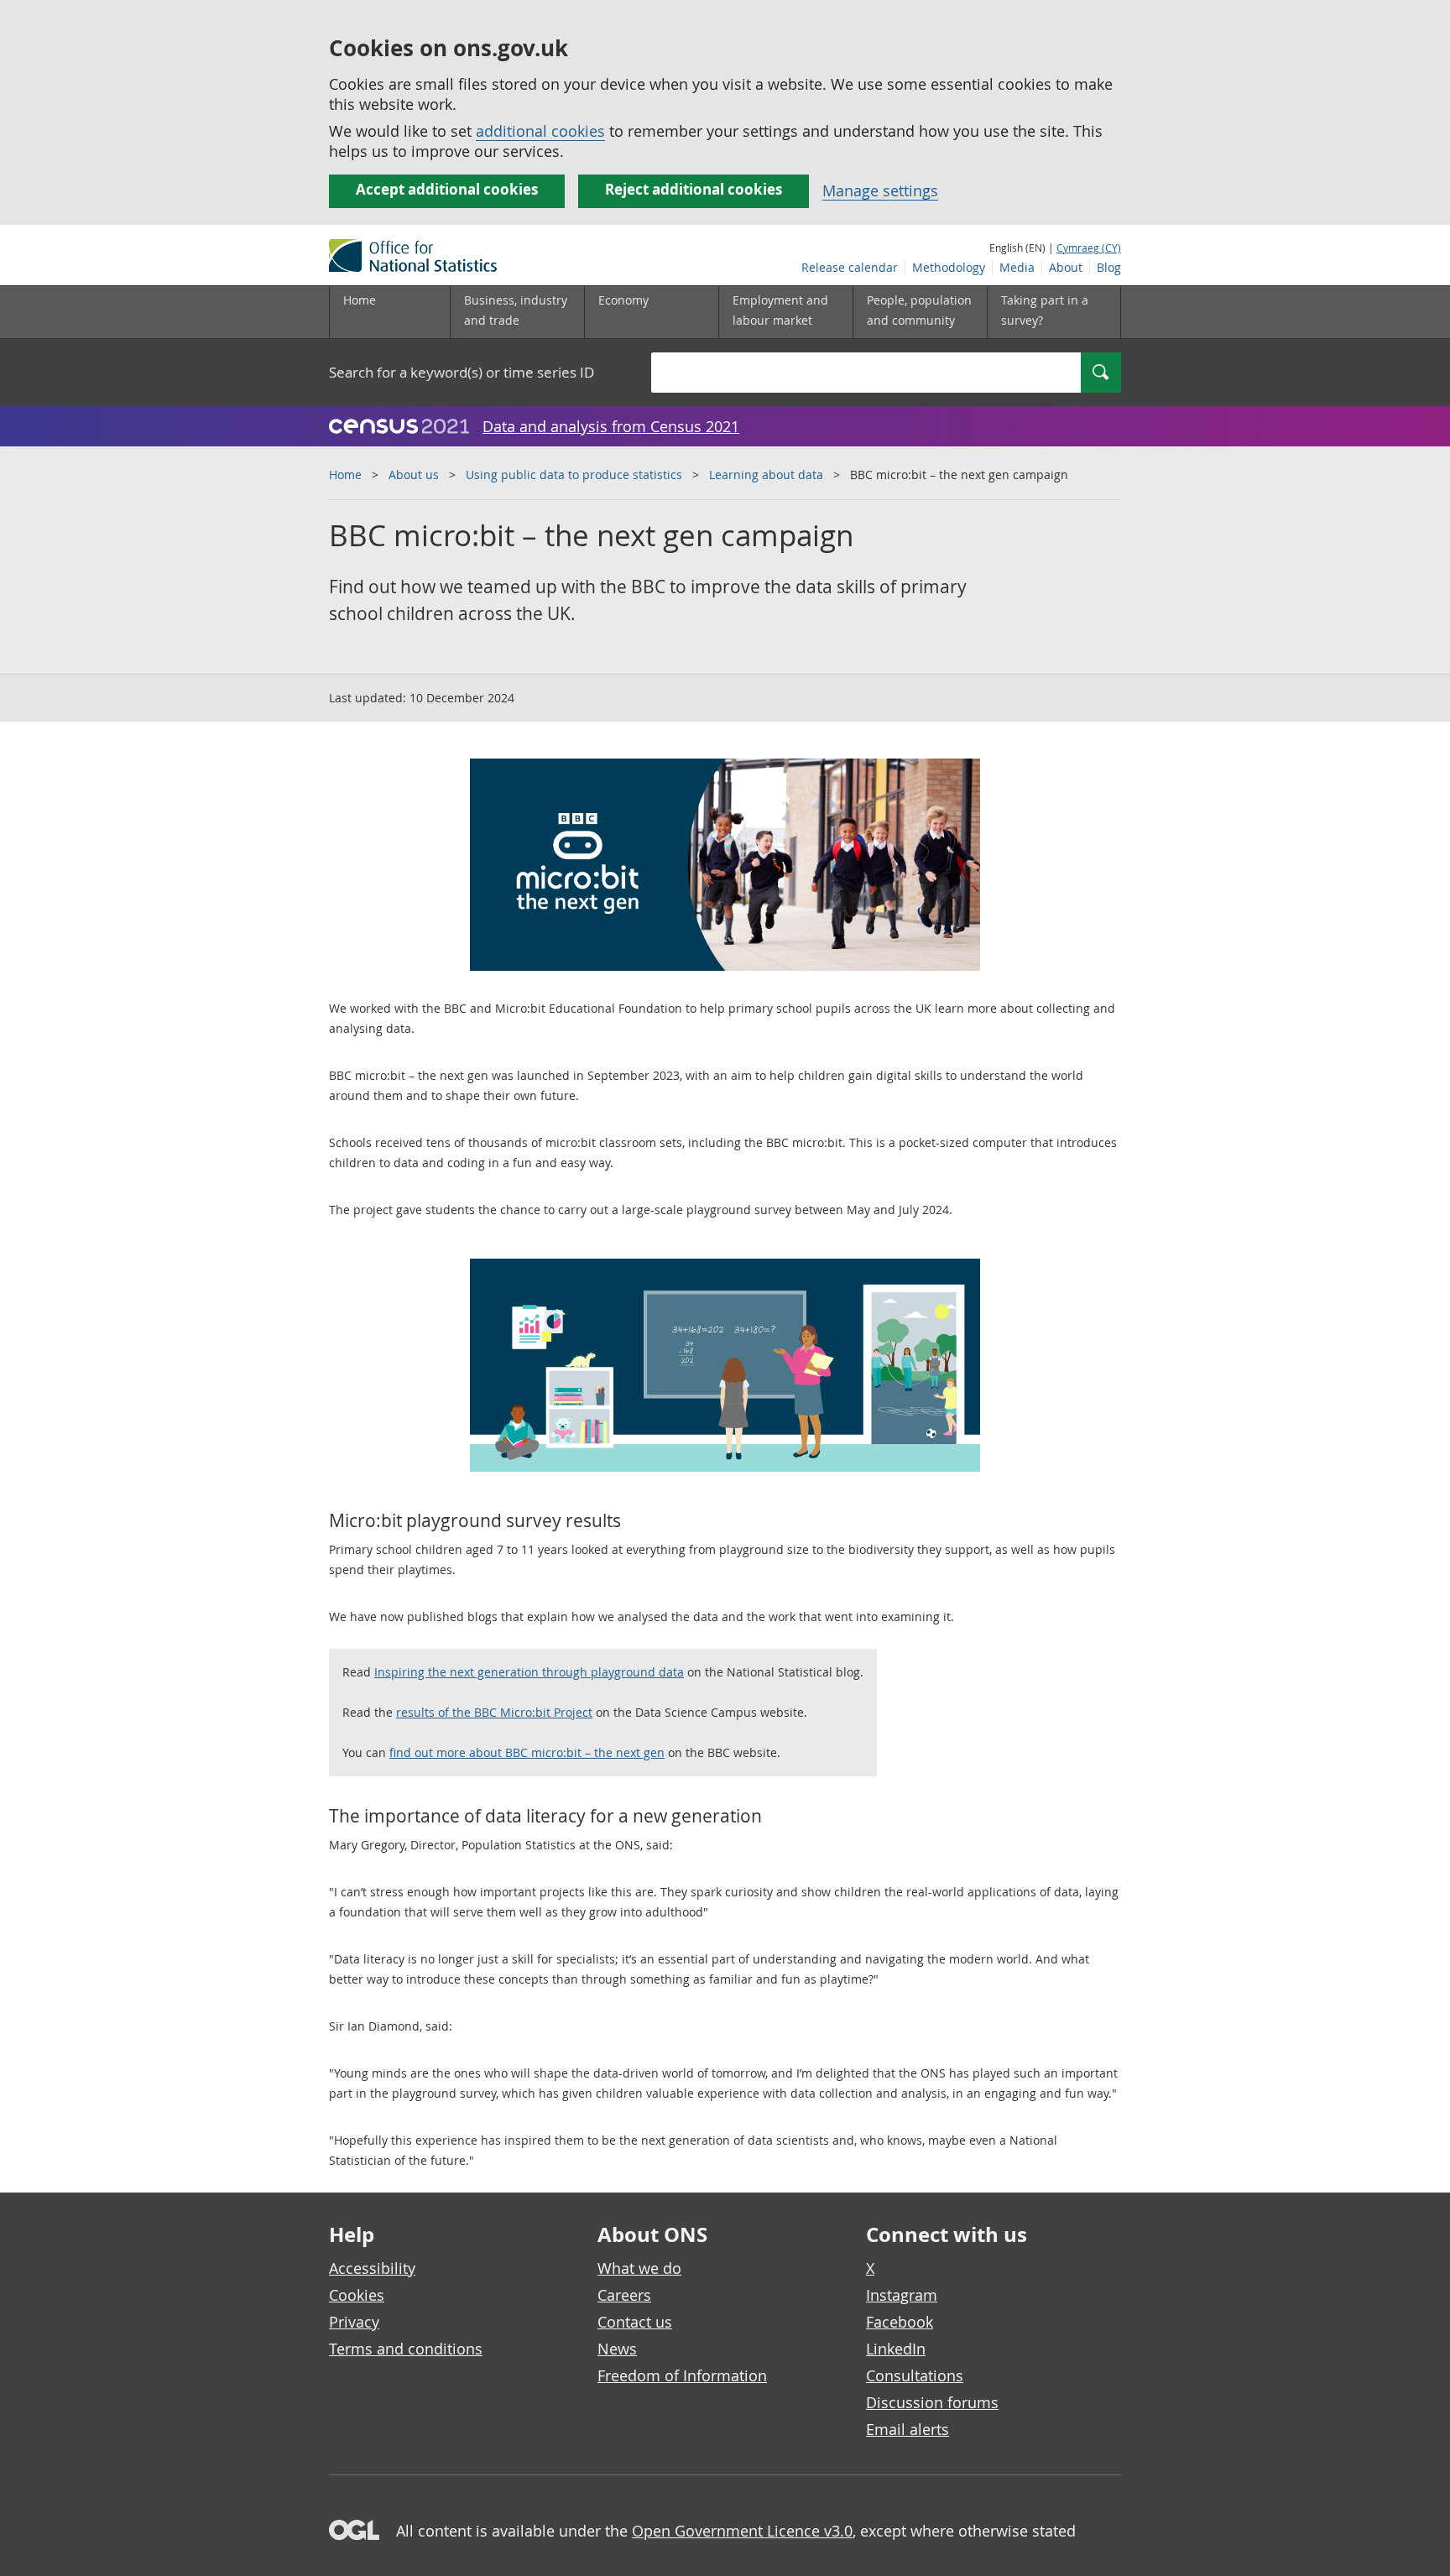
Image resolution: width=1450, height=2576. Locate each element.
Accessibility (372, 2268)
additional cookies (540, 131)
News (617, 2349)
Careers (624, 2295)
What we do (639, 2268)
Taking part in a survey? (1045, 310)
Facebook (900, 2322)
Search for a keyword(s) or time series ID (462, 372)
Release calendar (850, 267)
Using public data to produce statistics (574, 475)
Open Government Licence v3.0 (742, 2531)
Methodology (949, 267)
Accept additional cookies (447, 189)
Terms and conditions (406, 2349)
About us (414, 475)
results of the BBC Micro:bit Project (494, 1712)
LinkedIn (896, 2349)
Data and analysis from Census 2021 (611, 426)
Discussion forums (932, 2402)
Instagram (902, 2295)
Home (360, 300)
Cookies (357, 2295)
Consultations (915, 2375)
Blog (1109, 267)
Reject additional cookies (694, 189)
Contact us (635, 2322)
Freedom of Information (682, 2375)
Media (1017, 267)
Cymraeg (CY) (1089, 248)
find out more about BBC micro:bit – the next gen (527, 1752)
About (1066, 267)
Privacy (354, 2322)
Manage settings (880, 190)
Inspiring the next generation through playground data (529, 1672)
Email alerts (908, 2429)
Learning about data (766, 475)
